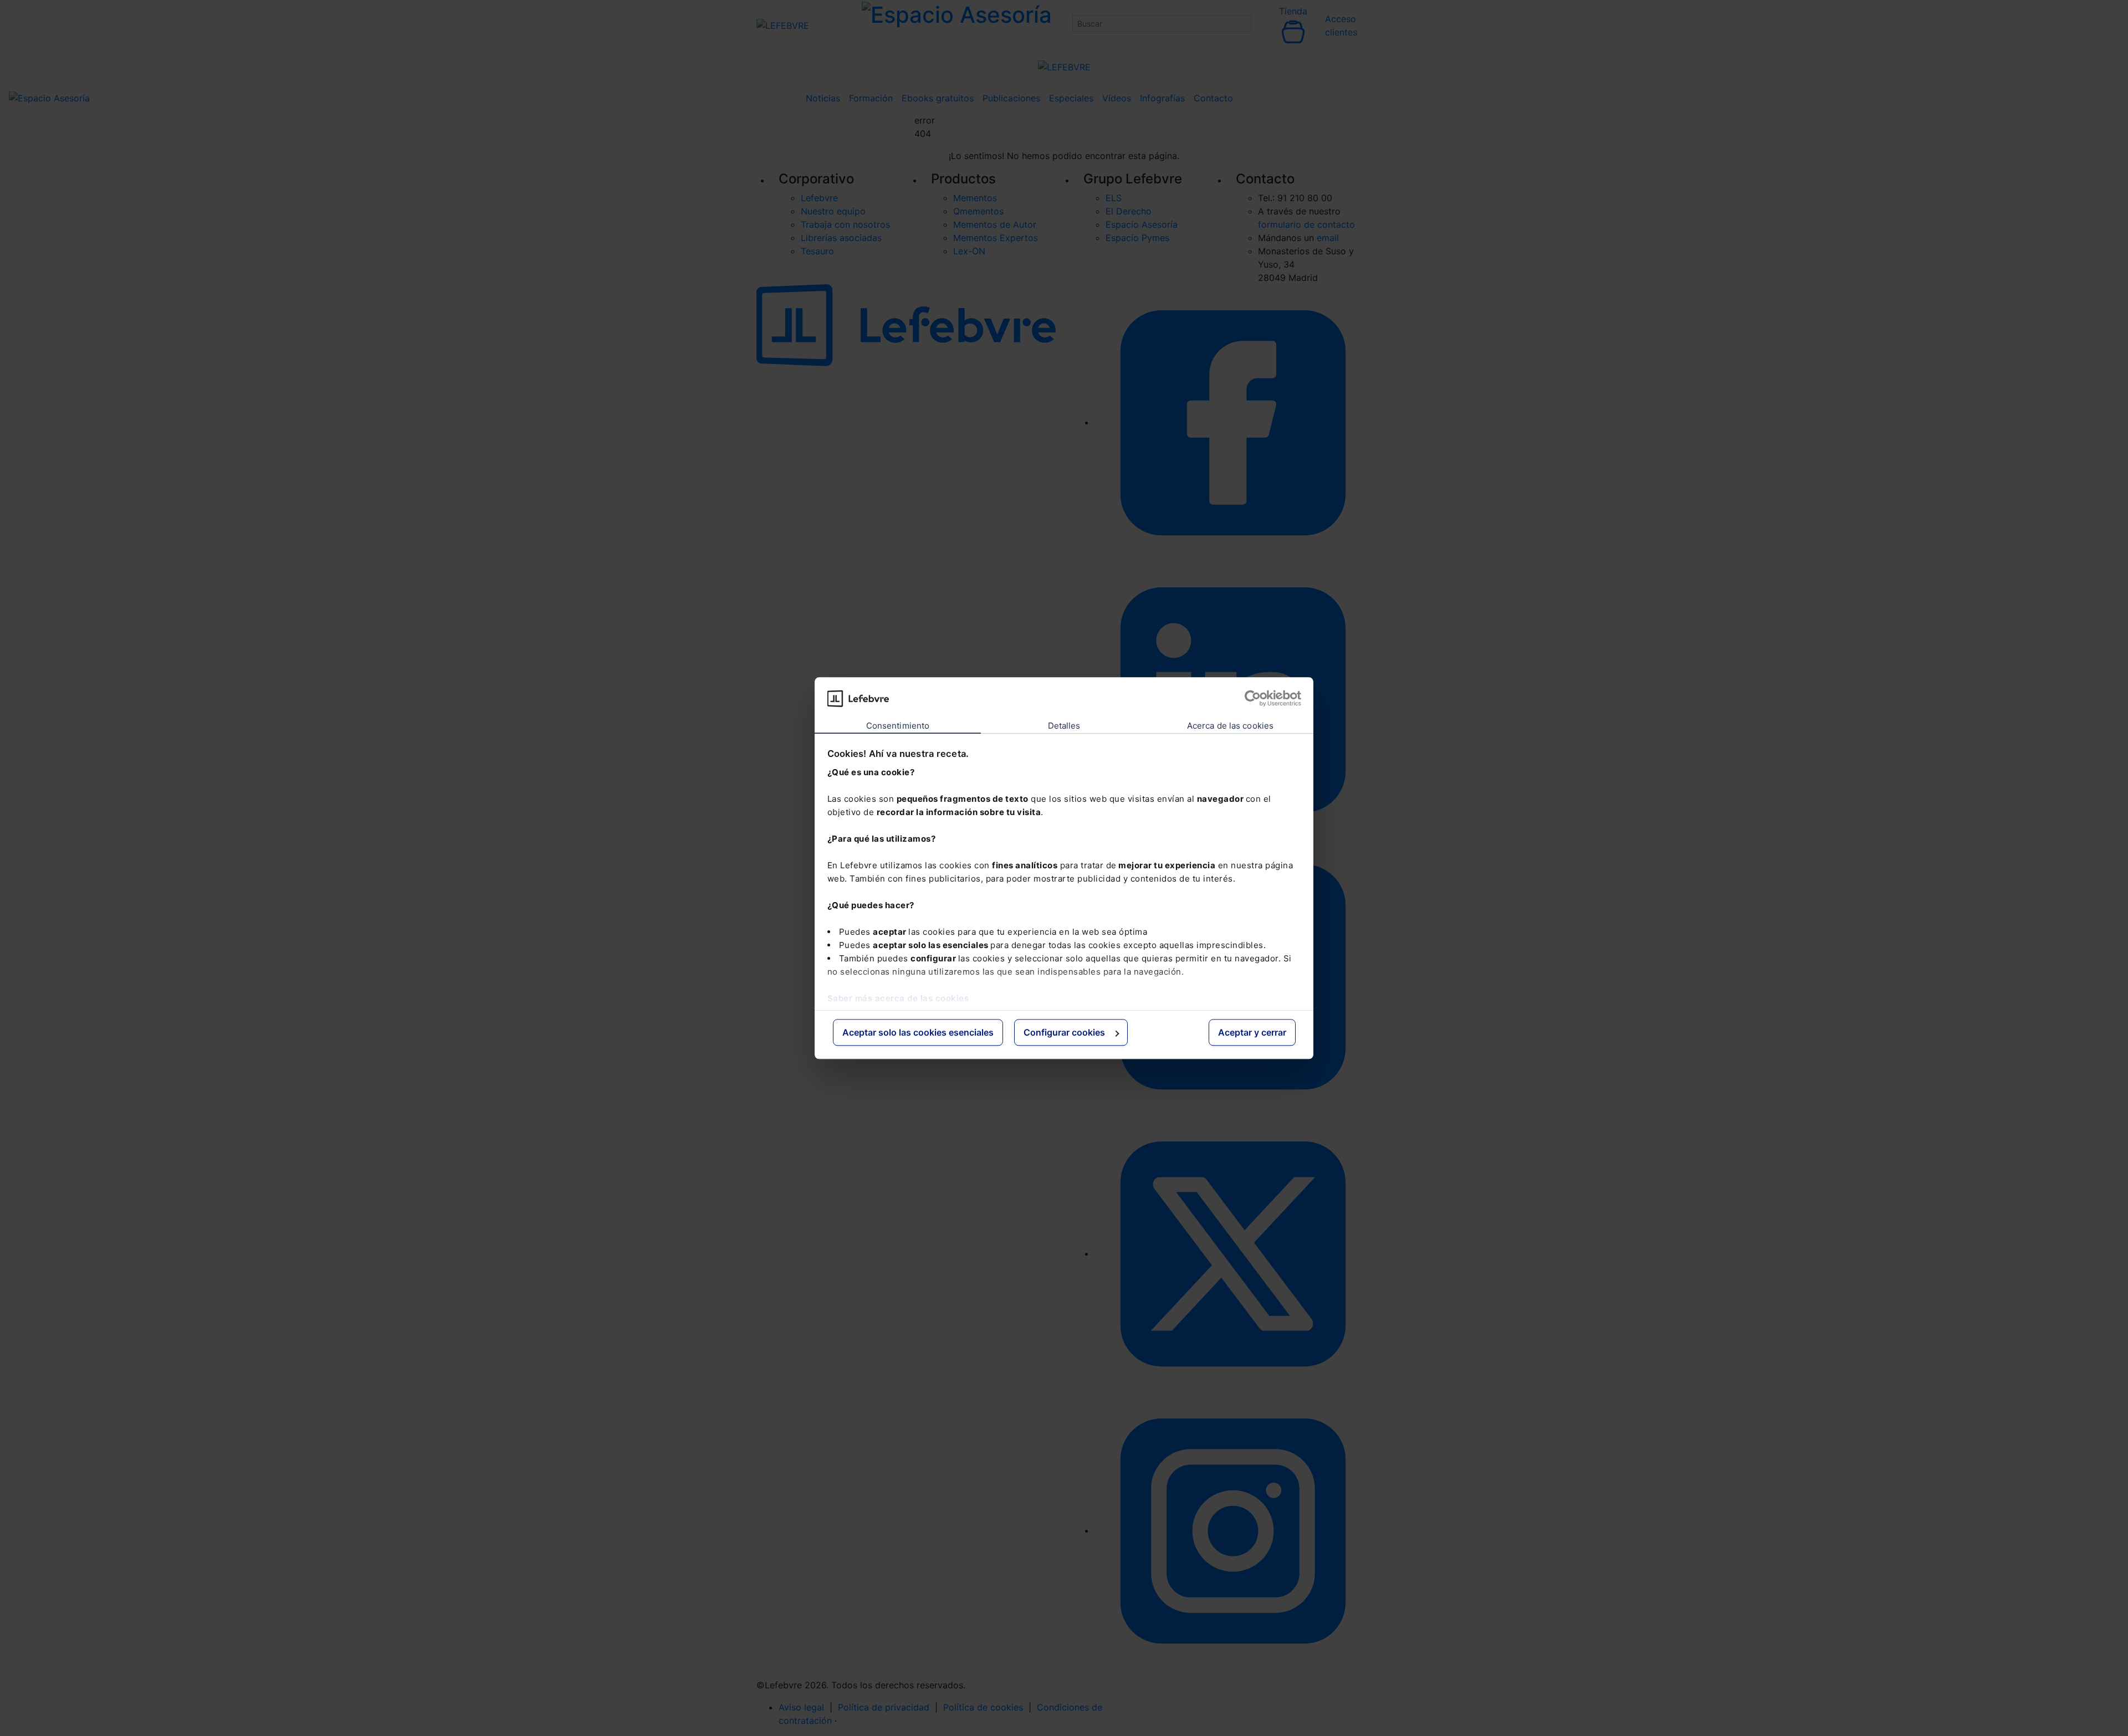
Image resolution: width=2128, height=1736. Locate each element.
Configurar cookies (1064, 1033)
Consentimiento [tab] (898, 726)
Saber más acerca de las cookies (898, 998)
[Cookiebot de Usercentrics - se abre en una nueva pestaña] (1253, 698)
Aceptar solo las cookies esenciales (918, 1033)
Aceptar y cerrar (1252, 1033)
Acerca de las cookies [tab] (1230, 726)
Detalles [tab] (1064, 726)
